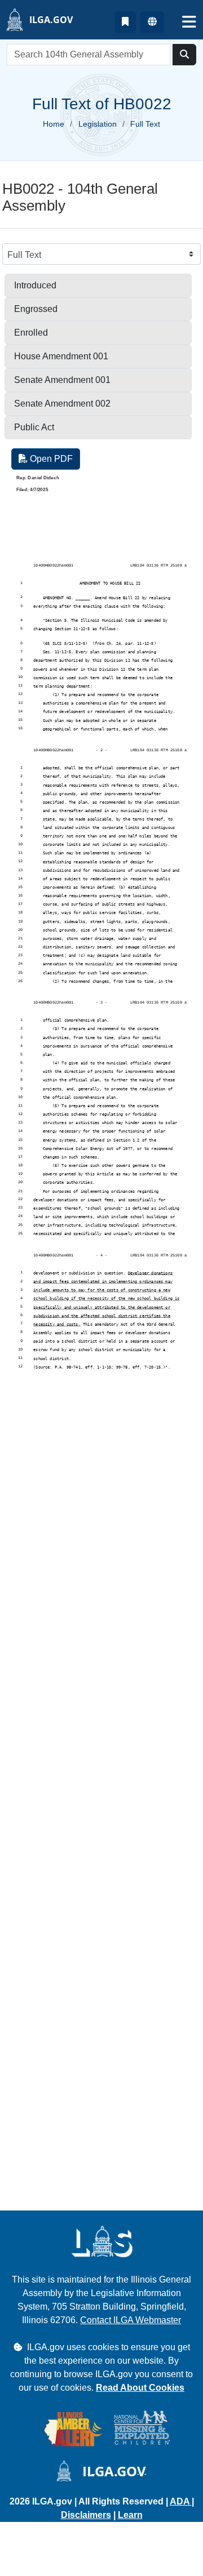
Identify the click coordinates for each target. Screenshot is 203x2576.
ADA (181, 2501)
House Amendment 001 (61, 356)
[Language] (152, 22)
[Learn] (125, 22)
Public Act (34, 427)
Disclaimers (86, 2515)
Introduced (35, 285)
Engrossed (36, 309)
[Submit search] (184, 55)
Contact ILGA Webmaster (131, 2320)
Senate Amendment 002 (62, 404)
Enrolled (31, 333)
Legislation (98, 124)
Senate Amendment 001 (62, 380)
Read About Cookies (140, 2388)
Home (54, 124)
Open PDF (50, 459)
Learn (130, 2515)
